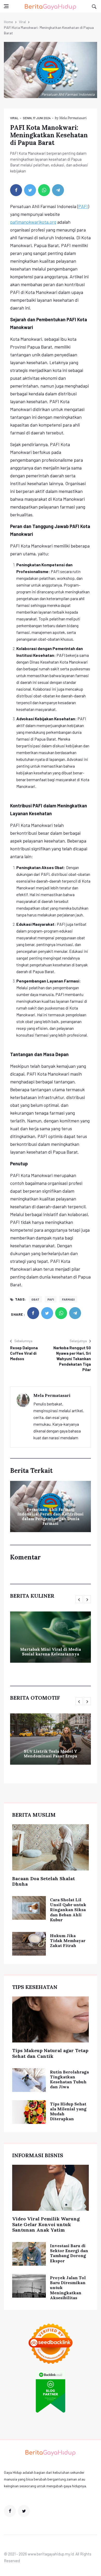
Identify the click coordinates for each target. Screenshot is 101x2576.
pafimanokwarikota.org (33, 222)
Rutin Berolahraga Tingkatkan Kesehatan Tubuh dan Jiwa (69, 2079)
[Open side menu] (6, 6)
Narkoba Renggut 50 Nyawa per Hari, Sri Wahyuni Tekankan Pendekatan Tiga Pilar (72, 1359)
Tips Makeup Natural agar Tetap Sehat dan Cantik (50, 2053)
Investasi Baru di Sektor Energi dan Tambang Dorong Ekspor (69, 2253)
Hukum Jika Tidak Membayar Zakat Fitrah (68, 1941)
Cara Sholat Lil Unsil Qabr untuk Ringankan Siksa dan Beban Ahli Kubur (68, 1910)
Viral (22, 22)
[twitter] (30, 190)
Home (8, 22)
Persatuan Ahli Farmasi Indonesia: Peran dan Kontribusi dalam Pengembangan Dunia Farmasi (51, 1516)
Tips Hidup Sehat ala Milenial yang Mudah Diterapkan (68, 2111)
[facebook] (16, 190)
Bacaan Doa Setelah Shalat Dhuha (44, 1881)
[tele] (58, 190)
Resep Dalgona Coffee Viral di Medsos (24, 1353)
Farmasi (68, 1299)
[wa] (44, 190)
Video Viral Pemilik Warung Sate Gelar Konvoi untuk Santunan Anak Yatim (46, 2224)
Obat (35, 1299)
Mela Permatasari (73, 118)
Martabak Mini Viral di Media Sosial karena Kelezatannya (51, 1652)
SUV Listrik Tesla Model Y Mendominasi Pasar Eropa (51, 1754)
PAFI (83, 206)
